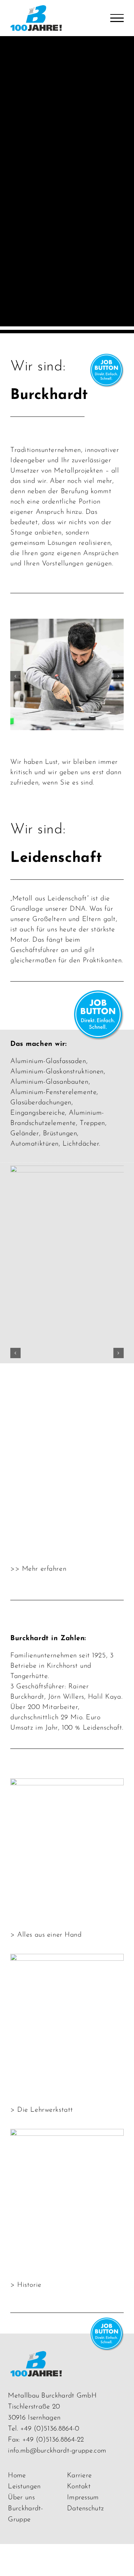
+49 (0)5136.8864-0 (50, 2429)
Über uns (21, 2498)
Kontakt (79, 2487)
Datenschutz (85, 2509)
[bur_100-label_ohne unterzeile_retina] (36, 2357)
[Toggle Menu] (117, 18)
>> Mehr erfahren (38, 1569)
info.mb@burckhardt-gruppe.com (57, 2451)
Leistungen (24, 2487)
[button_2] (106, 359)
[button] (15, 676)
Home (17, 2476)
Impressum (83, 2498)
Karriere (79, 2476)
